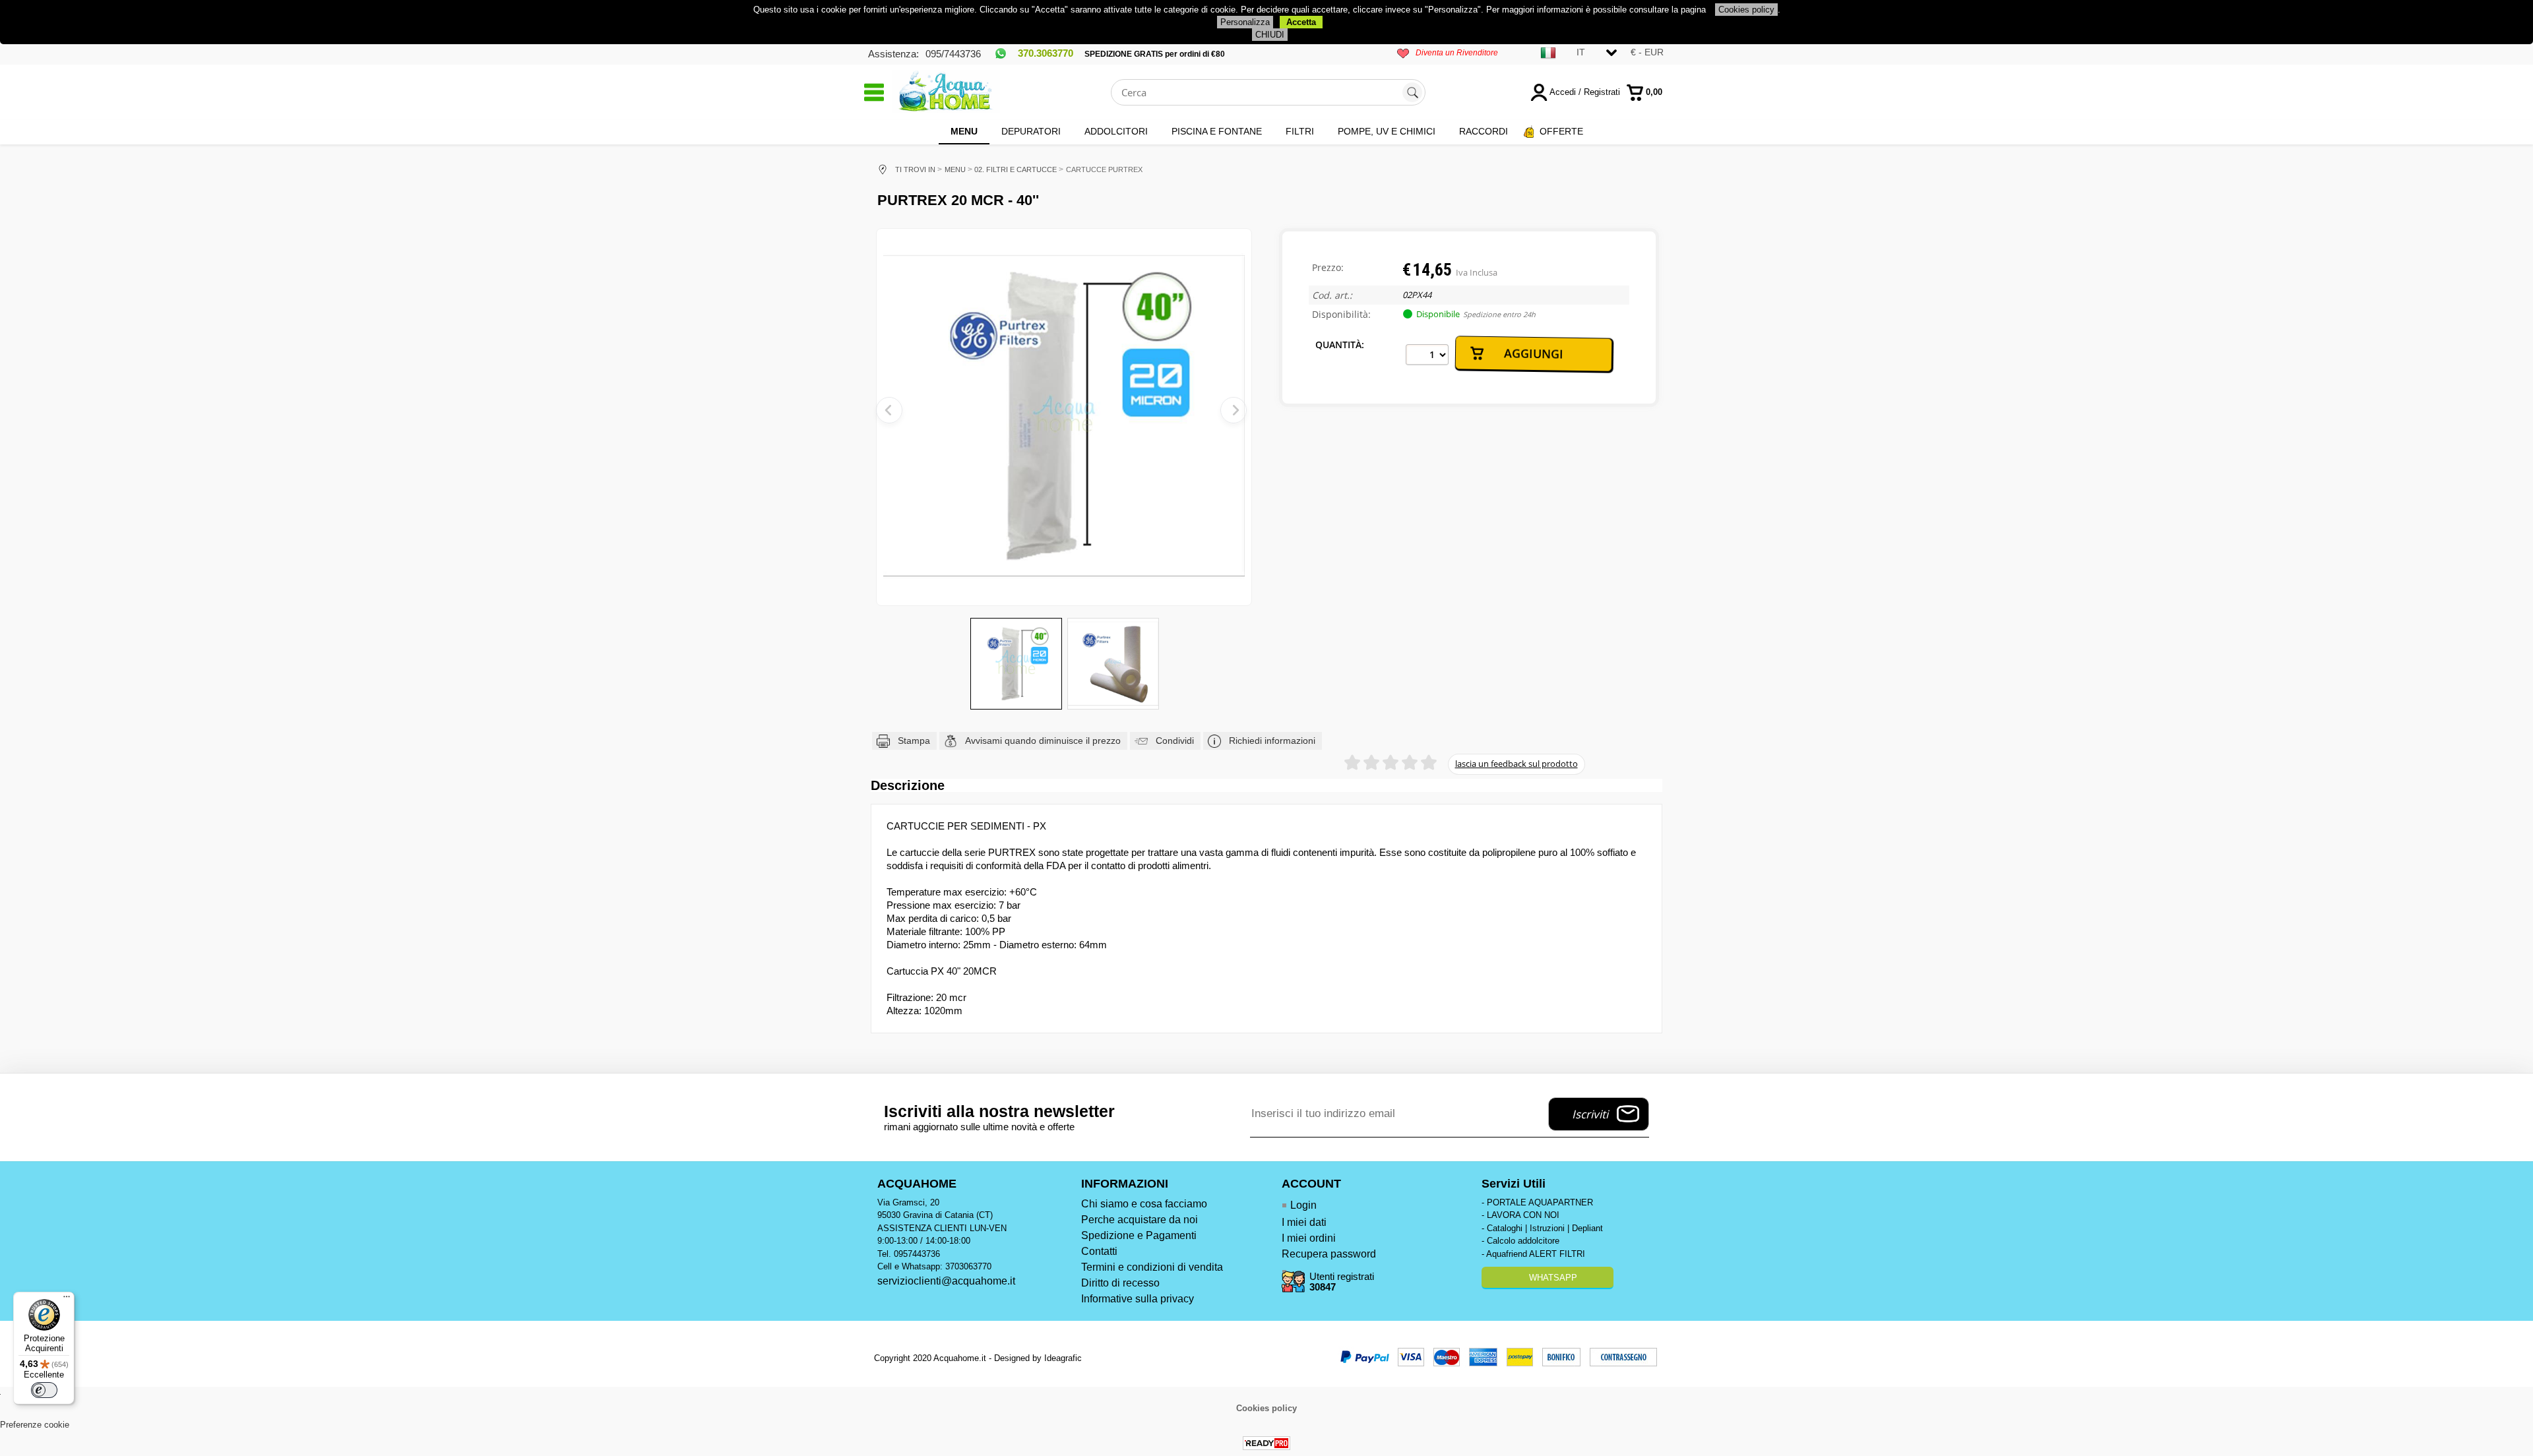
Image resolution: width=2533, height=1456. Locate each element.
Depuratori (1031, 131)
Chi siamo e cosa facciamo (1144, 1204)
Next (1234, 410)
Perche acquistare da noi (1140, 1220)
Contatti (1099, 1251)
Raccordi (1484, 131)
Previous (889, 410)
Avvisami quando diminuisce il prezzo (1043, 741)
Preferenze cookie (35, 1425)
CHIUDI (1270, 35)
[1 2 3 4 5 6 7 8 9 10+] (1427, 355)
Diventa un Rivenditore (1457, 53)
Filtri (1300, 131)
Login (1303, 1205)
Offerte (1561, 131)
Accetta (1301, 22)
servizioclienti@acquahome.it (946, 1281)
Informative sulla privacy (1138, 1299)
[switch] (44, 1390)
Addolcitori (1116, 131)
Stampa (914, 741)
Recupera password (1329, 1254)
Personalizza (1245, 22)
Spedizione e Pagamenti (1139, 1235)
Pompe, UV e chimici (1387, 131)
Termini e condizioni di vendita (1152, 1267)
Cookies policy (1746, 10)
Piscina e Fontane (1217, 131)
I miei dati (1304, 1222)
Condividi (1175, 741)
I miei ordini (1309, 1238)
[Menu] (67, 1300)
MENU (964, 131)
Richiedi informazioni (1272, 741)
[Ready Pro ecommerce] (1266, 1443)
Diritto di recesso (1120, 1283)
